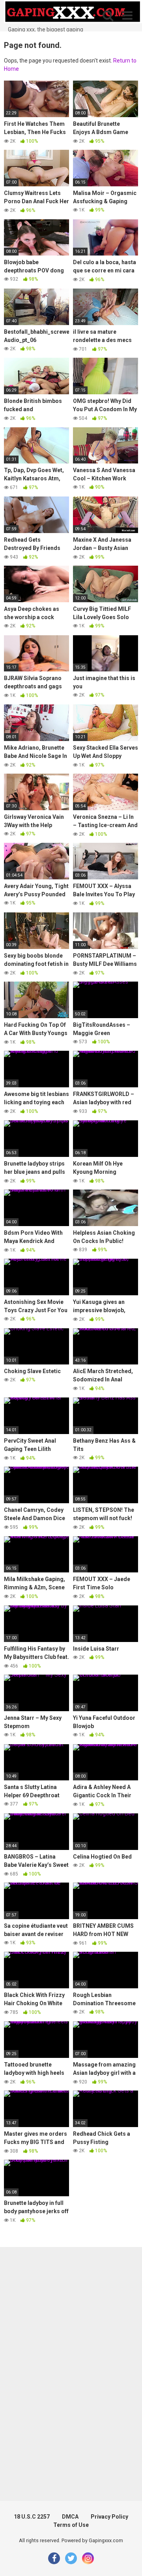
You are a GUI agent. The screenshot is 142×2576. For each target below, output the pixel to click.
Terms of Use (71, 2525)
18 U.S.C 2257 (32, 2517)
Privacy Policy (109, 2517)
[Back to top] (127, 2560)
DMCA (70, 2517)
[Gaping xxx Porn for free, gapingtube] (73, 13)
